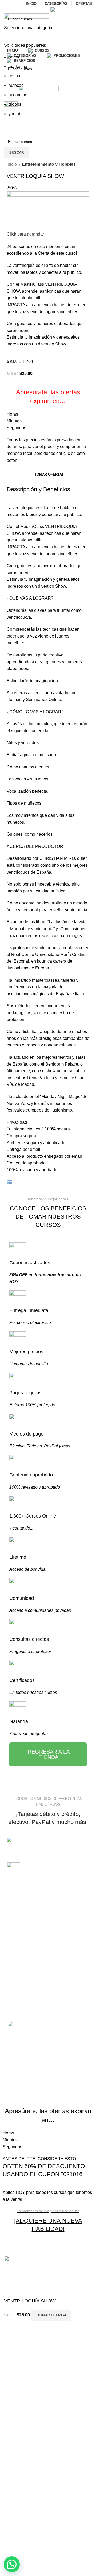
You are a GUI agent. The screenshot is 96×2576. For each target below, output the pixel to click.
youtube (16, 114)
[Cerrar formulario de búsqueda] (7, 7)
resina (14, 76)
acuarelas (18, 95)
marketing (18, 67)
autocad (16, 85)
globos (15, 104)
